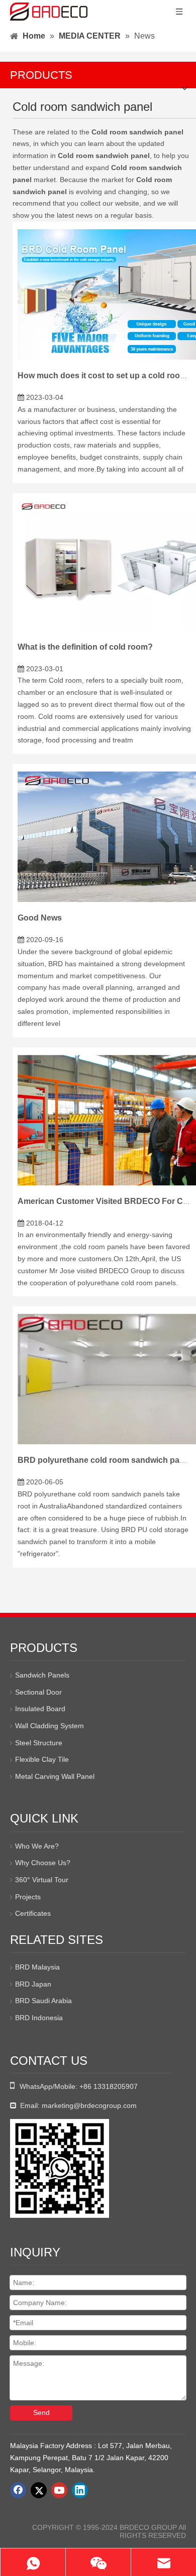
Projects (28, 1897)
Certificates (33, 1913)
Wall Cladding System (50, 1726)
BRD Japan (33, 1984)
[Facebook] (18, 2490)
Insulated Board (40, 1709)
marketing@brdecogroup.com (89, 2105)
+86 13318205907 (109, 2086)
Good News (40, 918)
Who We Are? (37, 1846)
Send (41, 2412)
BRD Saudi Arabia (43, 2001)
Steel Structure (39, 1743)
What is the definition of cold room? (85, 647)
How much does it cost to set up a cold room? (105, 375)
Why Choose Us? (43, 1863)
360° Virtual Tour (42, 1880)
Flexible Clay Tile (42, 1759)
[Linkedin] (80, 2490)
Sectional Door (38, 1692)
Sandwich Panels (42, 1675)
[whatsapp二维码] (60, 2168)
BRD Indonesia (39, 2018)
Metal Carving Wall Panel (55, 1776)
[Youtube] (59, 2490)
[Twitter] (39, 2490)
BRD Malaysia (37, 1967)
